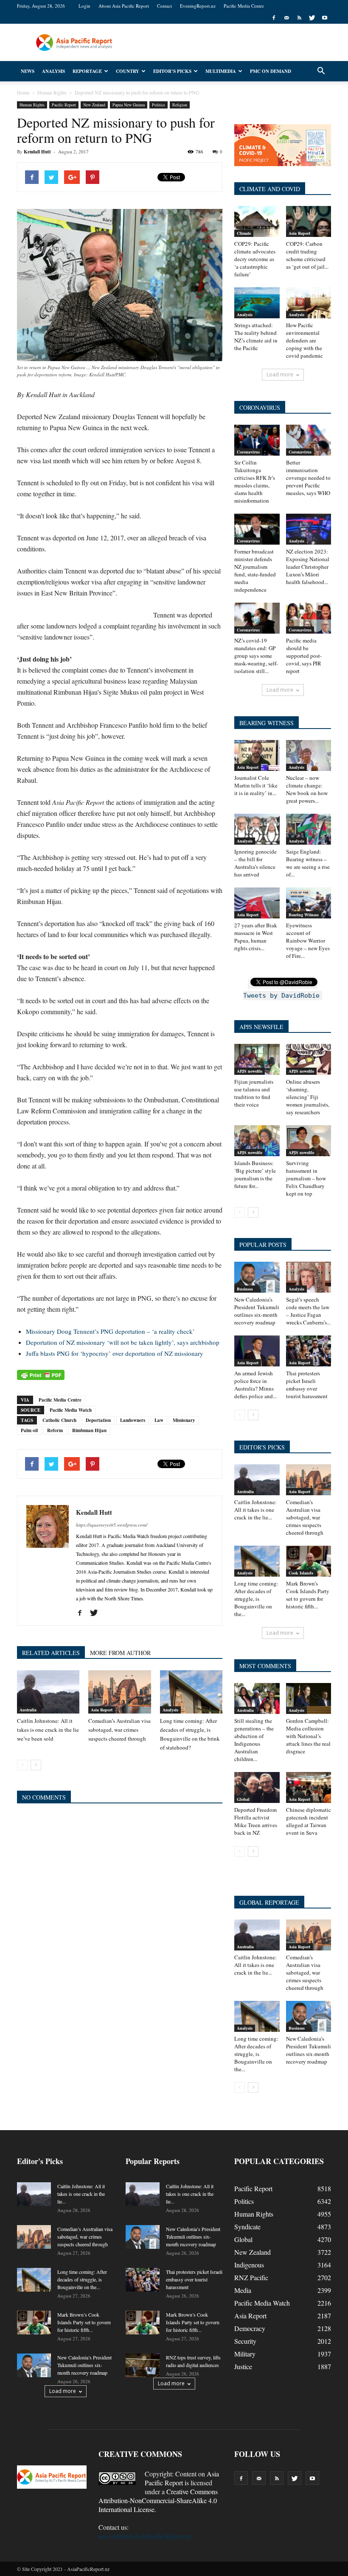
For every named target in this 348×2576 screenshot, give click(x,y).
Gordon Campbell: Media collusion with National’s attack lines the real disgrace (308, 1736)
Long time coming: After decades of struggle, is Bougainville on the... (256, 1599)
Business (245, 1289)
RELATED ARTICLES (51, 1653)
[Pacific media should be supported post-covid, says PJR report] (309, 618)
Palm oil (29, 1430)
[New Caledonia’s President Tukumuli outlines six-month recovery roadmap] (257, 1277)
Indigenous (249, 2265)
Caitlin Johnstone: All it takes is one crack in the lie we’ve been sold (48, 1730)
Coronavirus (248, 452)
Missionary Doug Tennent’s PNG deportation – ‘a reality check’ (110, 1331)
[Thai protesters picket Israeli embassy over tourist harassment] (309, 1351)
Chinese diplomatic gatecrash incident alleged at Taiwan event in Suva (309, 1821)
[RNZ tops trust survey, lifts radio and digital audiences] (143, 2365)
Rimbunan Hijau (89, 1430)
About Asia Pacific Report (124, 6)
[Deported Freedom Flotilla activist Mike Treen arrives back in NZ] (257, 1787)
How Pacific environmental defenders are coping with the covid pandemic (304, 340)
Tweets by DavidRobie (281, 996)
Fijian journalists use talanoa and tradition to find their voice (254, 1093)
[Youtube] (325, 18)
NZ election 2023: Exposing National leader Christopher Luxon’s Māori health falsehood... (308, 567)
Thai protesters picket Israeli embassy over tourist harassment (307, 1385)
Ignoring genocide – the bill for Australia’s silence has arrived (255, 863)
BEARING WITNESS (267, 723)
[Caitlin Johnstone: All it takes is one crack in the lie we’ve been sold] (48, 1692)
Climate (244, 233)
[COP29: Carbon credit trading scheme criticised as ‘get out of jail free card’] (309, 221)
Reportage (87, 71)
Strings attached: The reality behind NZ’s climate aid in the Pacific (256, 337)
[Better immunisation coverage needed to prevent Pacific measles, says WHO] (309, 440)
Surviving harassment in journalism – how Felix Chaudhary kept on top (306, 1178)
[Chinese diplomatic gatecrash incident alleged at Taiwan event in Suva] (309, 1787)
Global (243, 1799)
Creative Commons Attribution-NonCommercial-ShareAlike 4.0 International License (158, 2500)
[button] (321, 71)
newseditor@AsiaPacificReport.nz (145, 2536)
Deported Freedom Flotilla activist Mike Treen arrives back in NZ (256, 1821)
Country (128, 71)
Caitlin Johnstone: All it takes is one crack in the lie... (255, 1510)
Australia (28, 1710)
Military (245, 2354)
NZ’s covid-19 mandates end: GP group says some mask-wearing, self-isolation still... (256, 656)
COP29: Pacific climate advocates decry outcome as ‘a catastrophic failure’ (255, 259)
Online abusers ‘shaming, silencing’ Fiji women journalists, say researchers (308, 1097)
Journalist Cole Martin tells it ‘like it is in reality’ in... (256, 785)
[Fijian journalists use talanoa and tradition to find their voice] (257, 1059)
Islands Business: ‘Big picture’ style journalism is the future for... (255, 1174)
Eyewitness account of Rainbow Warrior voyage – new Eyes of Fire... (308, 940)
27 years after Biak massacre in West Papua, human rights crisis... (256, 937)
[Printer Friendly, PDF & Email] (41, 1375)
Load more (280, 374)
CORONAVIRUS (260, 408)
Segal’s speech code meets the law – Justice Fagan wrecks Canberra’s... (308, 1311)
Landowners (133, 1420)
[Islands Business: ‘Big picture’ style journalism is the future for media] (257, 1141)
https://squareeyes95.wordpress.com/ (112, 1525)
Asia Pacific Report (182, 2478)
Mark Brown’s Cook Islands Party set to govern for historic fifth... (308, 1595)
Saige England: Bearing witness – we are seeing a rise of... (308, 863)
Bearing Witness (304, 915)
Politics (159, 105)
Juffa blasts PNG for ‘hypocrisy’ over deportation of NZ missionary (115, 1353)
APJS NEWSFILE (261, 1027)
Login (84, 6)
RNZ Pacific (251, 2277)
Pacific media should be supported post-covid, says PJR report (304, 656)
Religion (180, 105)
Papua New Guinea (129, 105)
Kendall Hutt (37, 152)
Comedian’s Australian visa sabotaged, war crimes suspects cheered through (119, 1730)
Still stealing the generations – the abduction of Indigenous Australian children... (254, 1740)
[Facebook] (274, 18)
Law (159, 1420)
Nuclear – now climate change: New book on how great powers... (307, 789)
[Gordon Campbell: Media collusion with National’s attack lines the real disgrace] (309, 1698)
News (28, 71)
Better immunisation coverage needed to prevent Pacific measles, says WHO (308, 478)
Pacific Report (64, 105)
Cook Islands (301, 1573)
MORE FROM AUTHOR (120, 1653)
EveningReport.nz (198, 6)
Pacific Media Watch (71, 1410)
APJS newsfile (250, 1071)
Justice (243, 2366)
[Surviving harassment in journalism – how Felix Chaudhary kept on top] (309, 1141)
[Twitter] (312, 18)
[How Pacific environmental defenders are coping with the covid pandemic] (309, 303)
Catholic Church (59, 1420)
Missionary (184, 1420)
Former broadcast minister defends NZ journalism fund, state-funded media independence (255, 570)
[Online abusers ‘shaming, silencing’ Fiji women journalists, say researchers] (309, 1059)
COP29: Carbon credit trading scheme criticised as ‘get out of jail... (307, 255)
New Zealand (94, 105)
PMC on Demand (271, 71)
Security (245, 2341)
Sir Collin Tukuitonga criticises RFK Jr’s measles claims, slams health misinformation (255, 481)
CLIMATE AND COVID (270, 189)
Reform (55, 1430)
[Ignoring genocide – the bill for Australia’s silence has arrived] (257, 829)
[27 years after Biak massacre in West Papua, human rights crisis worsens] (257, 903)
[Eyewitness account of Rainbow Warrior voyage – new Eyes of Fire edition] (309, 903)
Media (243, 2290)
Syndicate (247, 2227)
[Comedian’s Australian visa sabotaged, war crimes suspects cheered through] (119, 1692)
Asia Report (102, 1710)
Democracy (250, 2328)
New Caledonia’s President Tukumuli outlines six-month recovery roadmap (257, 1311)
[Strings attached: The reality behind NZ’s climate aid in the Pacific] (257, 303)
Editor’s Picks (172, 71)
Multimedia (221, 71)
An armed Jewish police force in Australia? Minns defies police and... (255, 1385)
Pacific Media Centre (244, 6)
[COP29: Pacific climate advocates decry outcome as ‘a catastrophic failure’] (257, 221)
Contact (164, 6)
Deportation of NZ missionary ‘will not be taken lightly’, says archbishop (123, 1342)
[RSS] (299, 18)
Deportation (98, 1420)
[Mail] (286, 18)
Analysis (53, 71)
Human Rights (32, 105)
